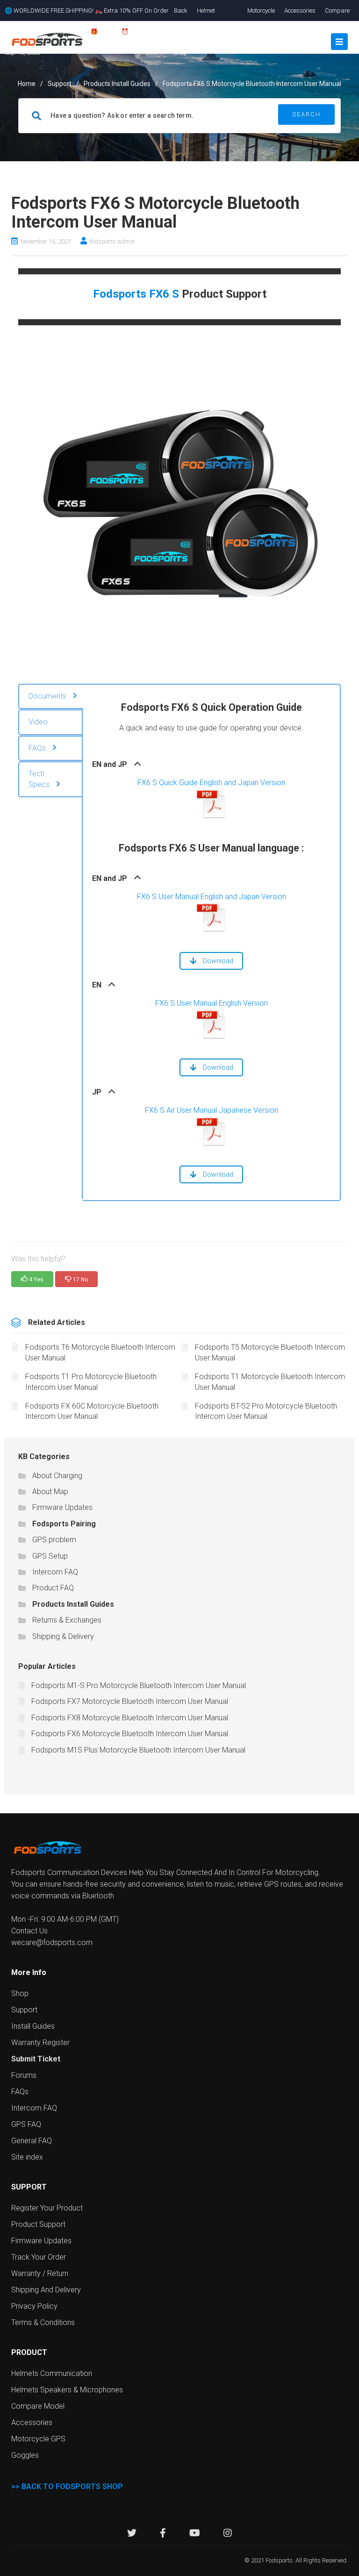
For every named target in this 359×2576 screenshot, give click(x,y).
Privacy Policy (34, 2306)
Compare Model (38, 2406)
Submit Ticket (36, 2059)
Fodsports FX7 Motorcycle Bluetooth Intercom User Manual (130, 1701)
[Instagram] (228, 2534)
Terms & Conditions (43, 2322)
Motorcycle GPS (38, 2439)
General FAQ (32, 2141)
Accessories (300, 11)
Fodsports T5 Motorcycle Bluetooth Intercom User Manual (270, 1352)
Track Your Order (39, 2257)
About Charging (57, 1476)
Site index (27, 2157)
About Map (50, 1492)
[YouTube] (195, 2534)
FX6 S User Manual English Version (212, 1003)
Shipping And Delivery (46, 2290)
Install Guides (33, 2026)
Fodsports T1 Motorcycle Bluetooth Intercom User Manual (270, 1382)
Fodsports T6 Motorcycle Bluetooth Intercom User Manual (100, 1352)
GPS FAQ (26, 2124)
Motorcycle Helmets (261, 21)
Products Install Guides (117, 84)
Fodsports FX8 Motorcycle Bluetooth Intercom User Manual (130, 1718)
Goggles (25, 2455)
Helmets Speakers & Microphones (67, 2390)
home (27, 84)
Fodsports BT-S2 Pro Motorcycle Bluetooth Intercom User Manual (266, 1411)
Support (24, 2010)
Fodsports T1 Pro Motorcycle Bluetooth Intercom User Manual (91, 1382)
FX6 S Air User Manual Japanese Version (212, 1110)
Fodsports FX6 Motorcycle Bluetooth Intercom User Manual (130, 1734)
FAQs (20, 2092)
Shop (20, 1993)
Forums (24, 2075)
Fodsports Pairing (64, 1524)
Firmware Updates (62, 1507)
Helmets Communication (52, 2373)
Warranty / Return (40, 2273)
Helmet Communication (217, 21)
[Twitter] (132, 2534)
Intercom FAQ (55, 1572)
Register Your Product (47, 2208)
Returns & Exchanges (67, 1620)
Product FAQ (53, 1588)
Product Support (38, 2224)
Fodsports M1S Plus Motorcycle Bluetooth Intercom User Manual (138, 1750)
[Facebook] (163, 2534)
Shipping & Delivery (63, 1636)
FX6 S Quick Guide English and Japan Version (211, 783)
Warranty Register (40, 2043)
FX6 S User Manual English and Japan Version (212, 897)
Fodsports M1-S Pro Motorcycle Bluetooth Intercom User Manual (139, 1685)
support (60, 84)
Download (218, 961)
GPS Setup (50, 1556)
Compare (337, 11)
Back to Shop (181, 32)
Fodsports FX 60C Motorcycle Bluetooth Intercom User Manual (92, 1411)
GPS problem (54, 1540)
